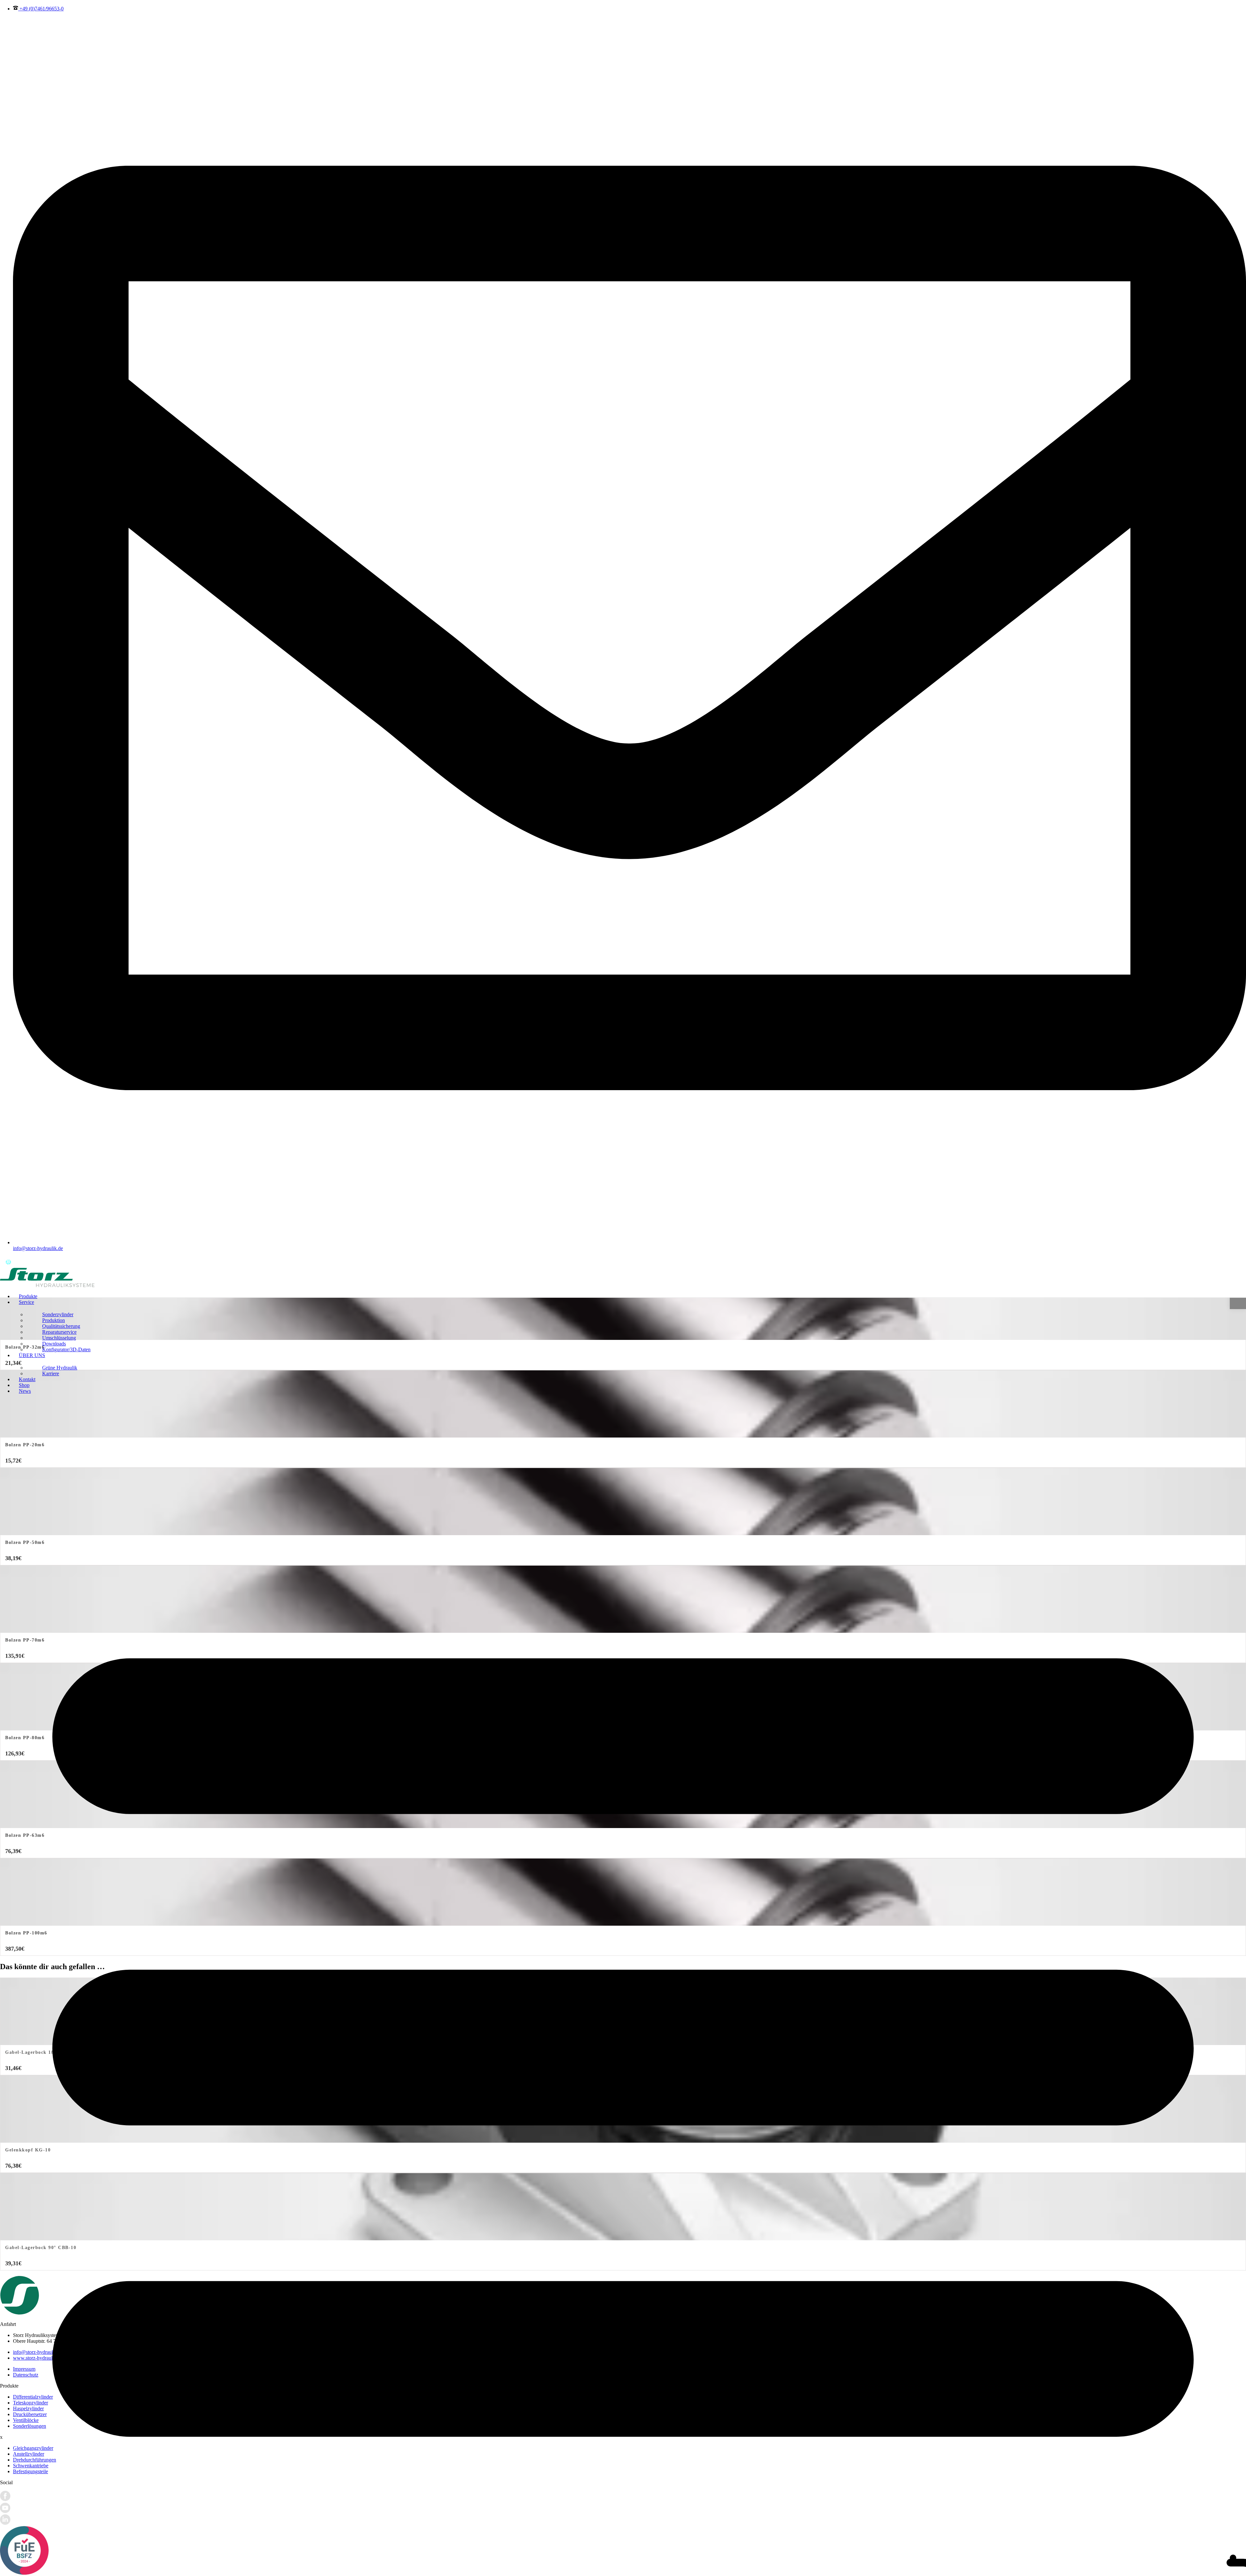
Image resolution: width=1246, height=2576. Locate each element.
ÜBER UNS (32, 1355)
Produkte (28, 1296)
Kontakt (27, 1379)
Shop (24, 1385)
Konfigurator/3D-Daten (66, 1349)
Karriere (51, 1373)
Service (26, 1302)
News (25, 1391)
